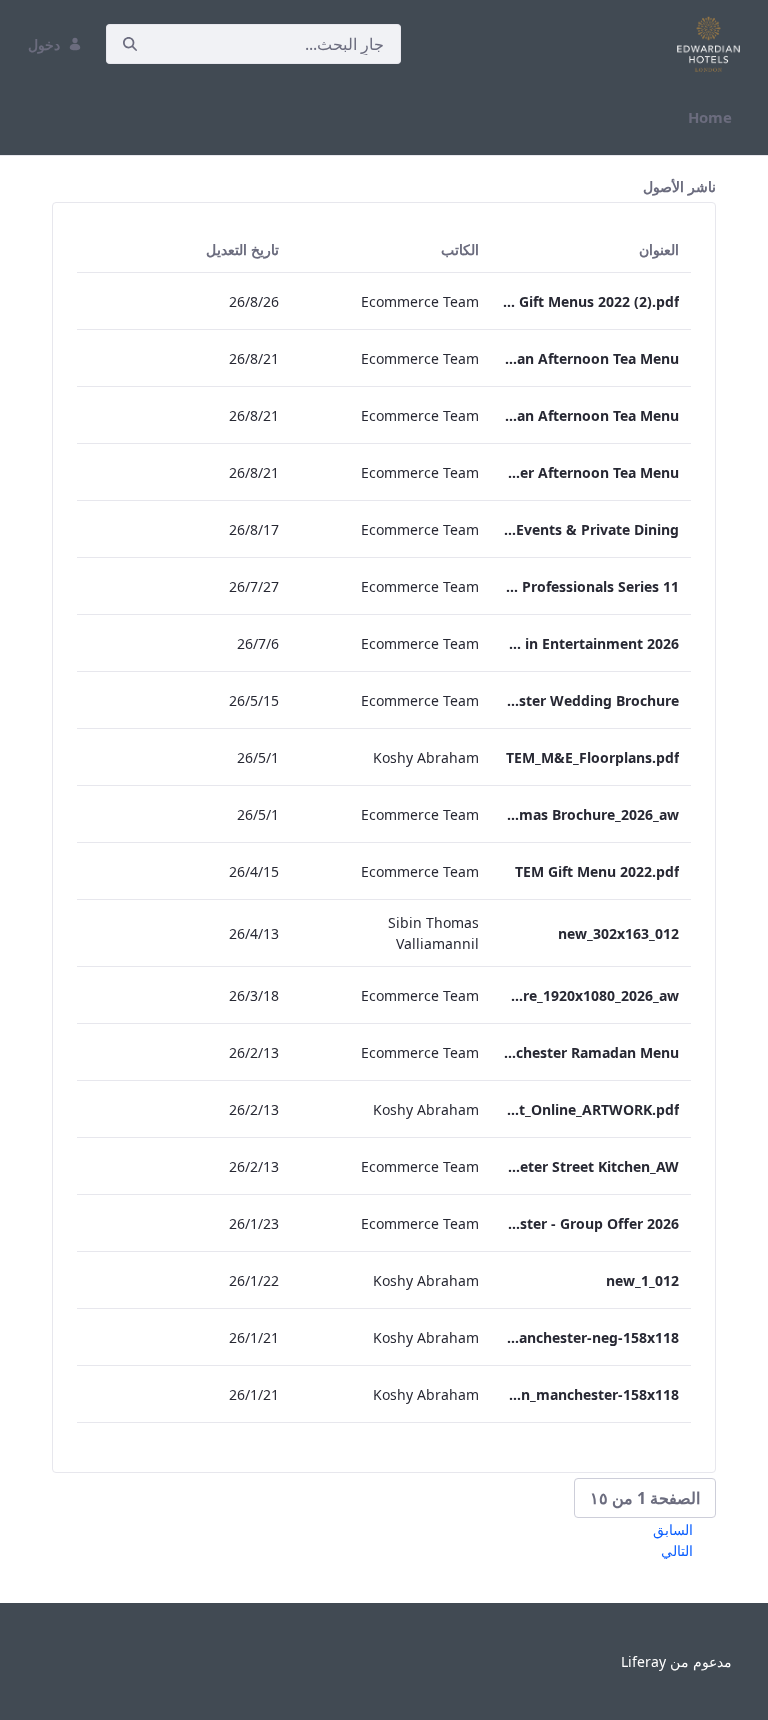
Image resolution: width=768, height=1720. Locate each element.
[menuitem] (710, 117)
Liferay (643, 1661)
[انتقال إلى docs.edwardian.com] (704, 44)
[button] (645, 1498)
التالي (677, 1550)
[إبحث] (130, 44)
